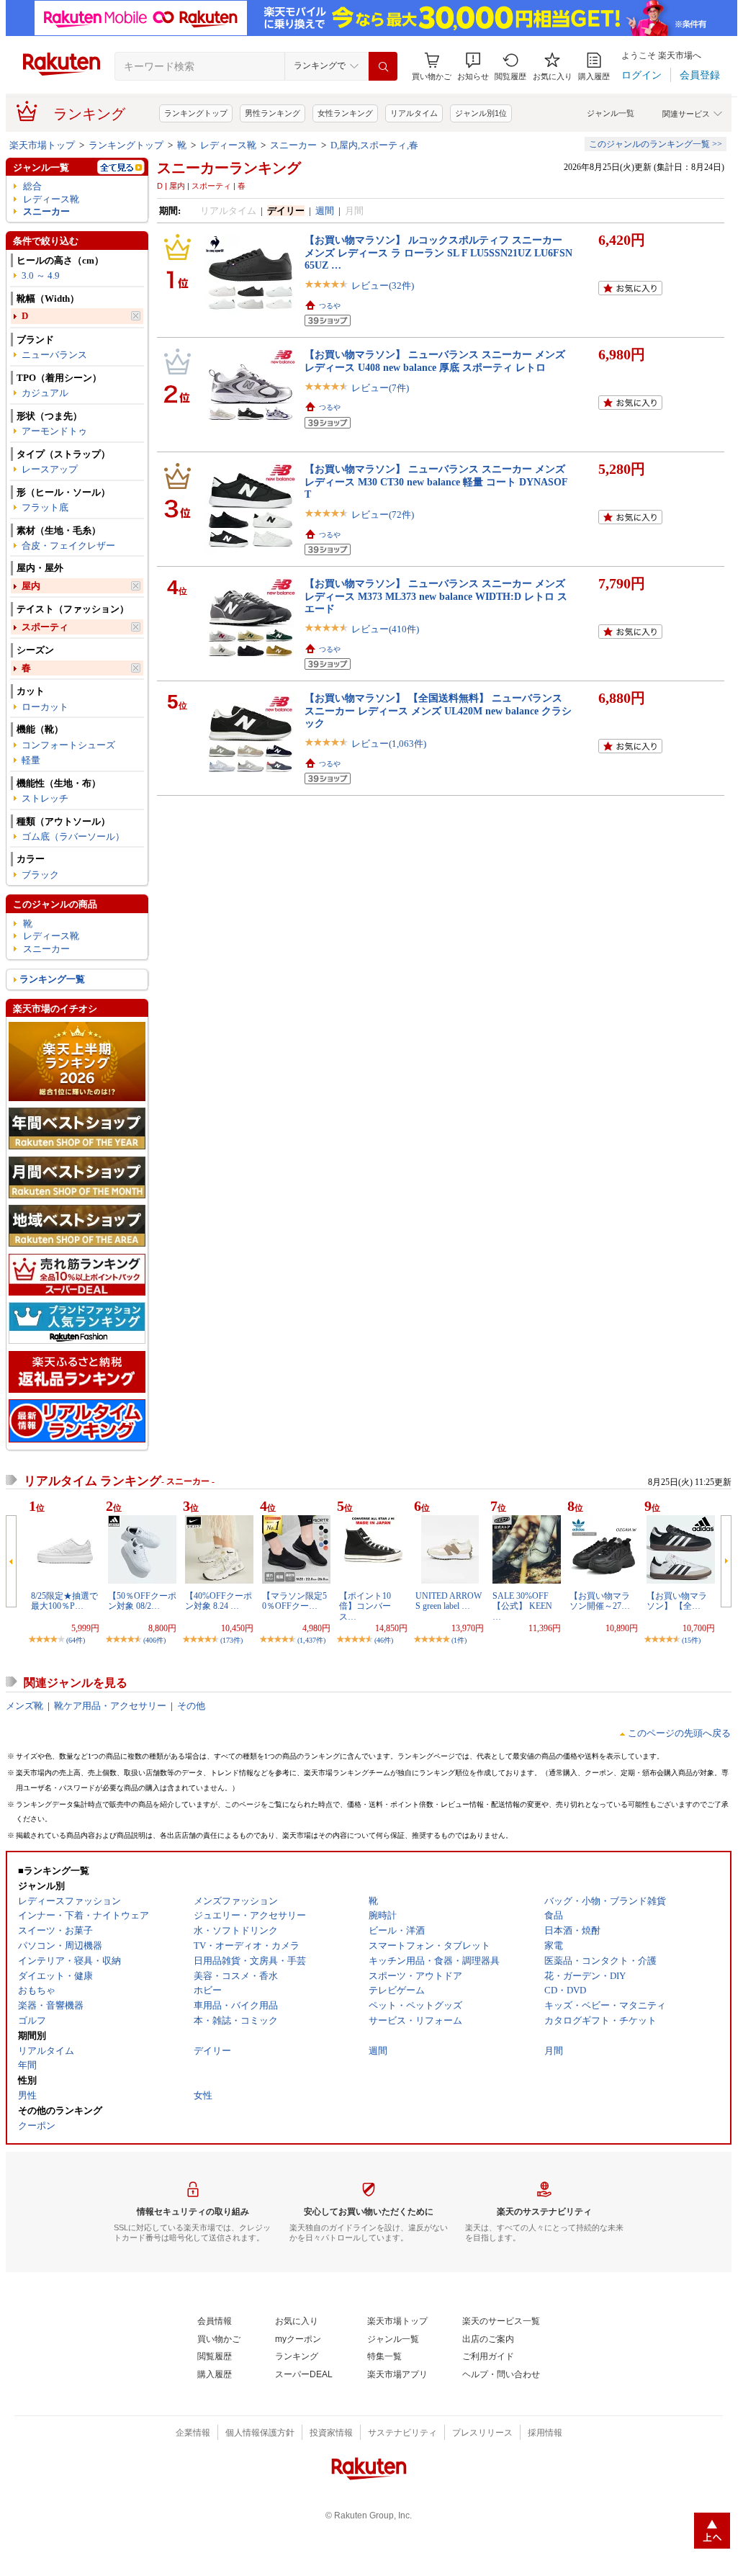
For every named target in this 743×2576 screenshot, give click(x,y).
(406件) (154, 1640)
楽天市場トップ (42, 145)
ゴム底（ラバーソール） (73, 836)
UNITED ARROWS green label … (449, 1601)
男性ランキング (273, 113)
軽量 (31, 760)
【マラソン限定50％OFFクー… (294, 1601)
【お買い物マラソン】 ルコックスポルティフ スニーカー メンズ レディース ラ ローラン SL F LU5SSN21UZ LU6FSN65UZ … (438, 252)
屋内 (31, 586)
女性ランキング (345, 113)
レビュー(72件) (383, 515)
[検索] (383, 66)
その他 (191, 1706)
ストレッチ (45, 798)
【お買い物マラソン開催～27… (600, 1601)
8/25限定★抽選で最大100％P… (64, 1601)
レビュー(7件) (380, 388)
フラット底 (45, 507)
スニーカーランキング (229, 168)
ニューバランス (54, 355)
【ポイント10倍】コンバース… (365, 1606)
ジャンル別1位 (481, 113)
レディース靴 (228, 145)
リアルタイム (414, 113)
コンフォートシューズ (68, 745)
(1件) (459, 1640)
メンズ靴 (24, 1706)
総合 (32, 186)
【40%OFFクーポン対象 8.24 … (219, 1601)
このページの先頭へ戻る (679, 1733)
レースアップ (50, 469)
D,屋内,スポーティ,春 (374, 145)
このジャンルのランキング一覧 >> (656, 144)
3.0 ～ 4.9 (41, 275)
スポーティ (45, 627)
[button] (473, 67)
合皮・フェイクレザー (68, 546)
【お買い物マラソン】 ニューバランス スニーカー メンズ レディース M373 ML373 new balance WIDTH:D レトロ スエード (436, 596)
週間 (325, 211)
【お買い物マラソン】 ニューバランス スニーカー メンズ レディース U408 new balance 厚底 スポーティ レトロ (435, 360)
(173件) (231, 1640)
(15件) (691, 1640)
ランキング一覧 (52, 979)
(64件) (76, 1640)
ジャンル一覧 (611, 113)
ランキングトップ (196, 113)
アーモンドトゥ (54, 431)
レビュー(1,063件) (389, 744)
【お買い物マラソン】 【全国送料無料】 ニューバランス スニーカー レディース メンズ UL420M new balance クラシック (438, 710)
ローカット (45, 707)
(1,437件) (311, 1640)
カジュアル (45, 393)
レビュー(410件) (385, 629)
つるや (330, 306)
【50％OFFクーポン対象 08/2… (142, 1601)
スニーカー (293, 145)
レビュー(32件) (383, 286)
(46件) (384, 1640)
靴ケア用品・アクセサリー (110, 1706)
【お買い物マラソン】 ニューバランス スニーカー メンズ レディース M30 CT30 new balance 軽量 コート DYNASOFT (436, 481)
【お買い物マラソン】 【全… (677, 1601)
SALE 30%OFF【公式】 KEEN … (522, 1606)
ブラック (40, 875)
